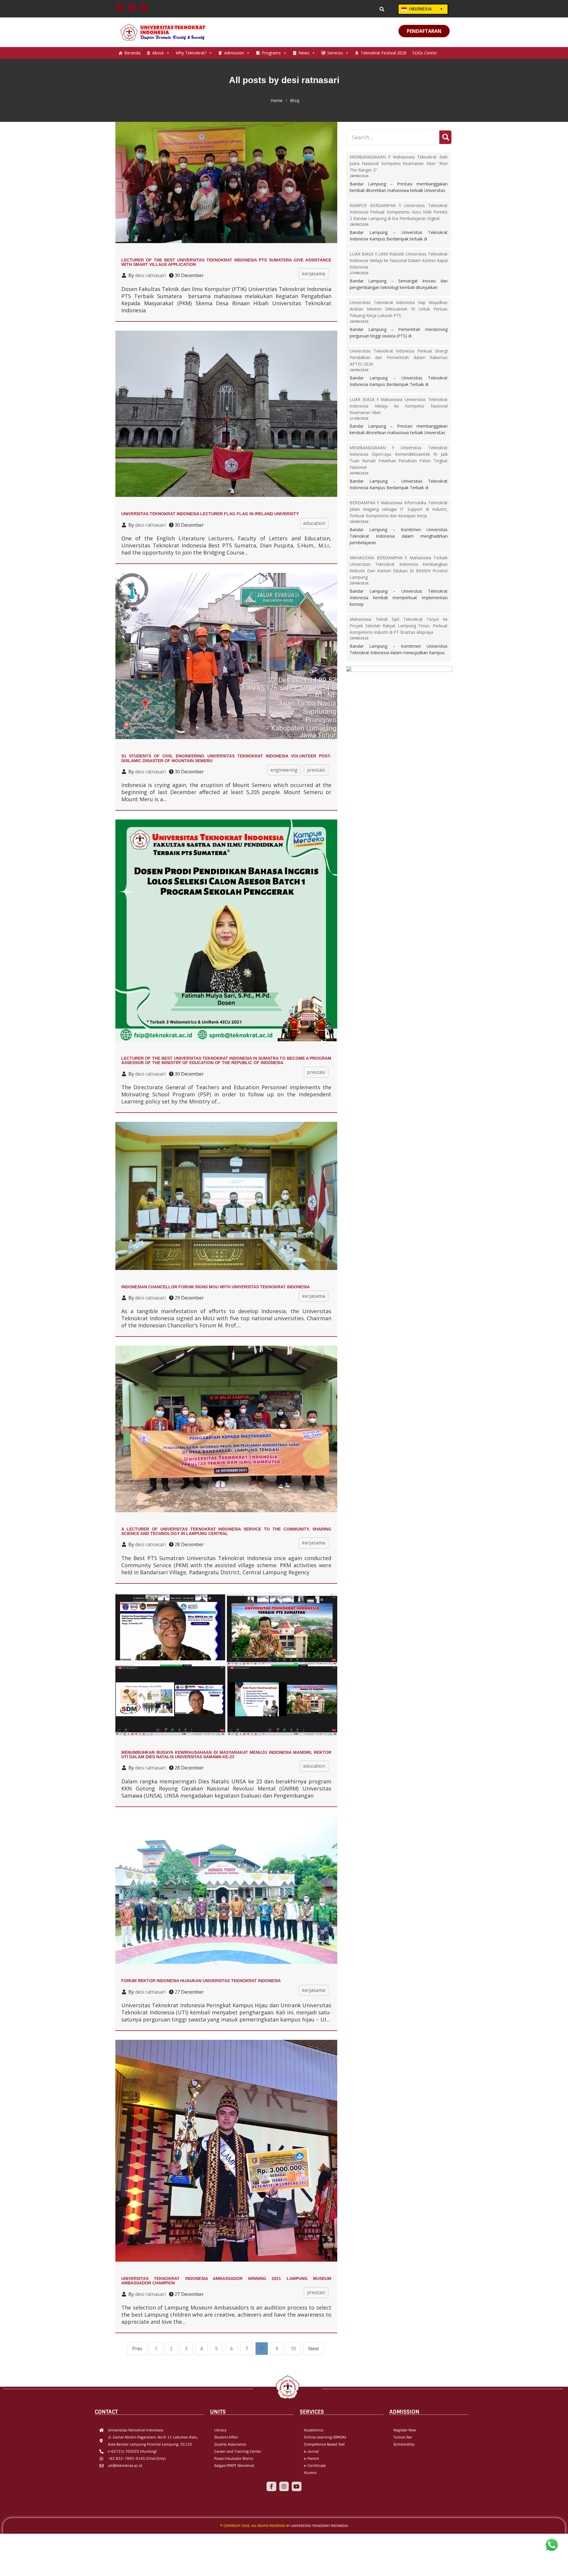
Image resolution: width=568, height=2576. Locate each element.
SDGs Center (425, 53)
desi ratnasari (150, 275)
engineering (284, 770)
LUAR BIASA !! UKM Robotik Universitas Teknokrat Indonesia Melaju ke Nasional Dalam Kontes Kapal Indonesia (399, 260)
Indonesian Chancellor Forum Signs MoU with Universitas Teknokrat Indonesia (216, 1287)
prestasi (316, 770)
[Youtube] (296, 2486)
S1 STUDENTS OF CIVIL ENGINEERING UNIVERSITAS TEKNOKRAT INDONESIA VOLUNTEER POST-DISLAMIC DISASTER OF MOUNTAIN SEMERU (226, 758)
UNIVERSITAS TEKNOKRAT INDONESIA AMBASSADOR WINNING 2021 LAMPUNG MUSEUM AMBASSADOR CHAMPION (226, 2281)
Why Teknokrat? (191, 53)
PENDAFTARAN (424, 31)
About (158, 53)
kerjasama (314, 274)
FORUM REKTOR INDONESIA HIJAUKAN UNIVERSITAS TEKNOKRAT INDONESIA (201, 1981)
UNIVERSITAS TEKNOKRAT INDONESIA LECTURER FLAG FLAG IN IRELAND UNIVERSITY (210, 514)
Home (277, 101)
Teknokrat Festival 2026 (384, 53)
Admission (234, 53)
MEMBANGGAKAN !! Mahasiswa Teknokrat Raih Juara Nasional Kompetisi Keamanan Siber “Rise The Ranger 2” (399, 163)
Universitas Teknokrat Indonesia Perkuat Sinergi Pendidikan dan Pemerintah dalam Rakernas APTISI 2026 (399, 357)
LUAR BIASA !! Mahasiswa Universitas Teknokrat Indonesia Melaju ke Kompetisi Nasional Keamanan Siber (399, 406)
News (304, 53)
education (314, 523)
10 (293, 2349)
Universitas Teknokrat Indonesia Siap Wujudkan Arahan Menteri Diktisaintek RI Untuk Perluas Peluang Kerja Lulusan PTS (399, 309)
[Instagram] (284, 2486)
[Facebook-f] (271, 2486)
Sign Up (366, 9)
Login (343, 9)
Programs (271, 53)
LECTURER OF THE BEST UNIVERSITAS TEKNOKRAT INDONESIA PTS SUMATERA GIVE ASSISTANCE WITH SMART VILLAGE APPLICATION (226, 262)
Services (335, 53)
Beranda (132, 53)
